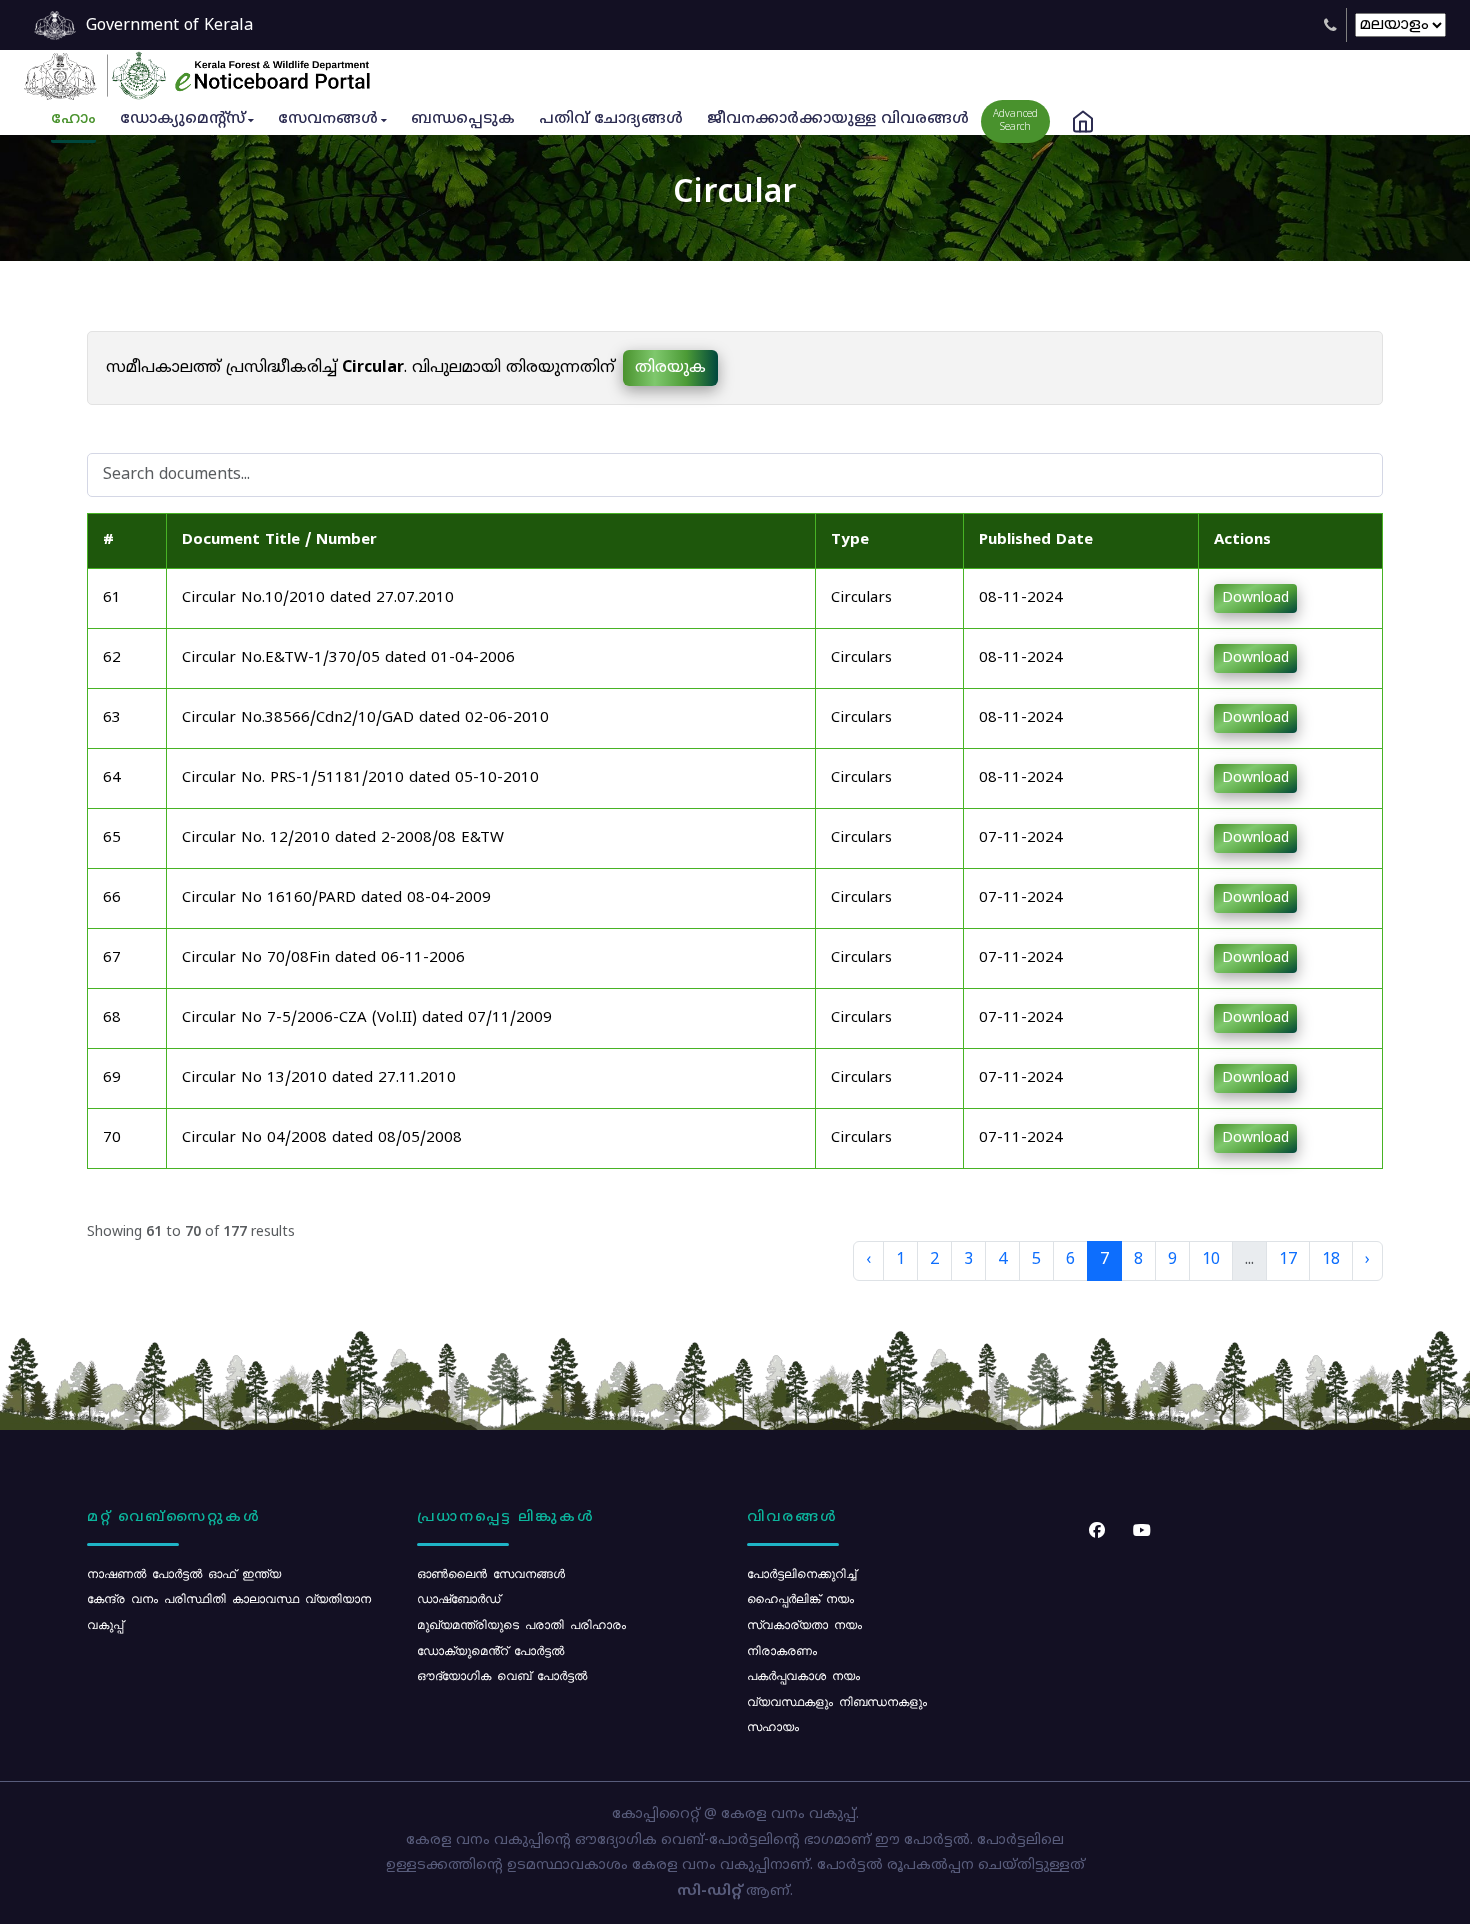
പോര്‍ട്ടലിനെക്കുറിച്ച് (801, 1573)
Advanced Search (1015, 121)
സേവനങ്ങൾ (328, 119)
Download (1255, 598)
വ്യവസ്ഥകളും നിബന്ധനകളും (837, 1701)
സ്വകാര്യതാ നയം (804, 1624)
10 (1211, 1260)
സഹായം (773, 1726)
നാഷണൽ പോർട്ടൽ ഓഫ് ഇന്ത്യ (184, 1573)
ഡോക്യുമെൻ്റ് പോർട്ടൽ (490, 1650)
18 (1331, 1260)
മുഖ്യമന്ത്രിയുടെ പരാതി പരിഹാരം (521, 1624)
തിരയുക (670, 368)
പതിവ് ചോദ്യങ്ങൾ (611, 119)
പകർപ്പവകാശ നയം (803, 1675)
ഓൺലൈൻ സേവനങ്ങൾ (491, 1573)
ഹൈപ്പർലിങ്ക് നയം (800, 1598)
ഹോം (73, 119)
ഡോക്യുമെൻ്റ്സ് (182, 119)
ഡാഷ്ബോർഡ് (458, 1598)
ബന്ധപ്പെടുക (463, 119)
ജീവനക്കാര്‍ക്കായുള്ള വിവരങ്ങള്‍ (838, 119)
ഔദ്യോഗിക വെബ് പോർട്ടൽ (502, 1675)
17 (1288, 1260)
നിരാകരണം (782, 1650)
